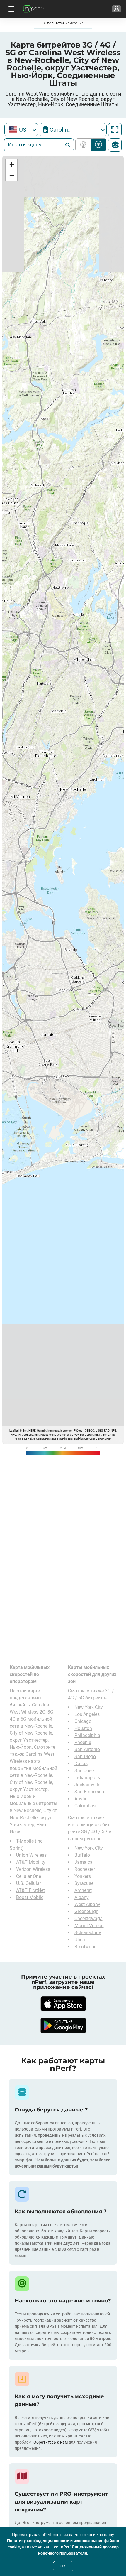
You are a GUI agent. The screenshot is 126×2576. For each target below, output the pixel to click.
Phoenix (83, 1742)
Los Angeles (87, 1714)
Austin (81, 1799)
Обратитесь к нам (51, 2442)
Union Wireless (31, 1855)
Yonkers (83, 1876)
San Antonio (87, 1749)
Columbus (85, 1806)
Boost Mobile (30, 1897)
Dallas (81, 1764)
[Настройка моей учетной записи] (116, 9)
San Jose (84, 1771)
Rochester (85, 1869)
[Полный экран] (115, 130)
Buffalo (82, 1855)
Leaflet (14, 1430)
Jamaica (84, 1862)
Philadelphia (87, 1735)
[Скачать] (63, 2004)
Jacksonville (87, 1785)
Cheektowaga (88, 1919)
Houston (83, 1728)
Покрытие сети (85, 145)
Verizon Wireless (33, 1869)
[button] (11, 165)
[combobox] (21, 130)
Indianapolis (87, 1778)
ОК (63, 2566)
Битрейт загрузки (99, 145)
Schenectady (88, 1933)
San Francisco (89, 1792)
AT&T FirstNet (30, 1890)
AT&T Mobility (31, 1862)
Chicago (83, 1721)
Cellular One (29, 1876)
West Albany (87, 1904)
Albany (82, 1897)
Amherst (83, 1890)
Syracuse (84, 1883)
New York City (89, 1707)
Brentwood (86, 1947)
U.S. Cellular (29, 1883)
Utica (80, 1940)
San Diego (85, 1757)
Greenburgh (86, 1911)
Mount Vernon (89, 1926)
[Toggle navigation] (11, 9)
